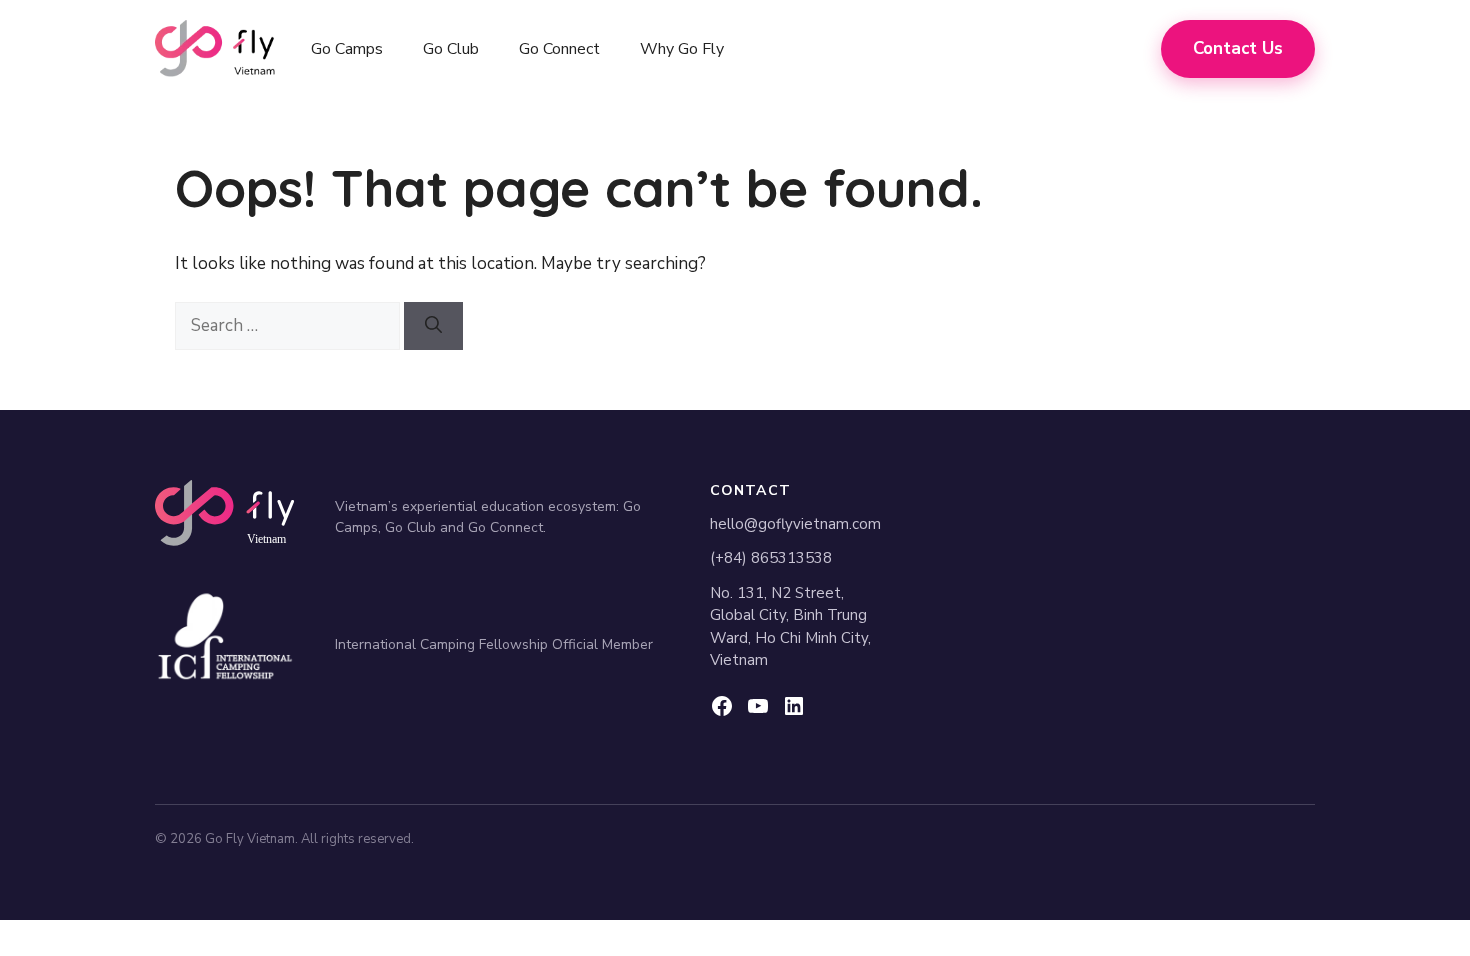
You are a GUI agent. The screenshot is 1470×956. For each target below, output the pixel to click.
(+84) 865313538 (771, 558)
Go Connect (559, 49)
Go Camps (347, 49)
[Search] (433, 326)
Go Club (451, 49)
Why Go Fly (682, 49)
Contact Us (1238, 48)
